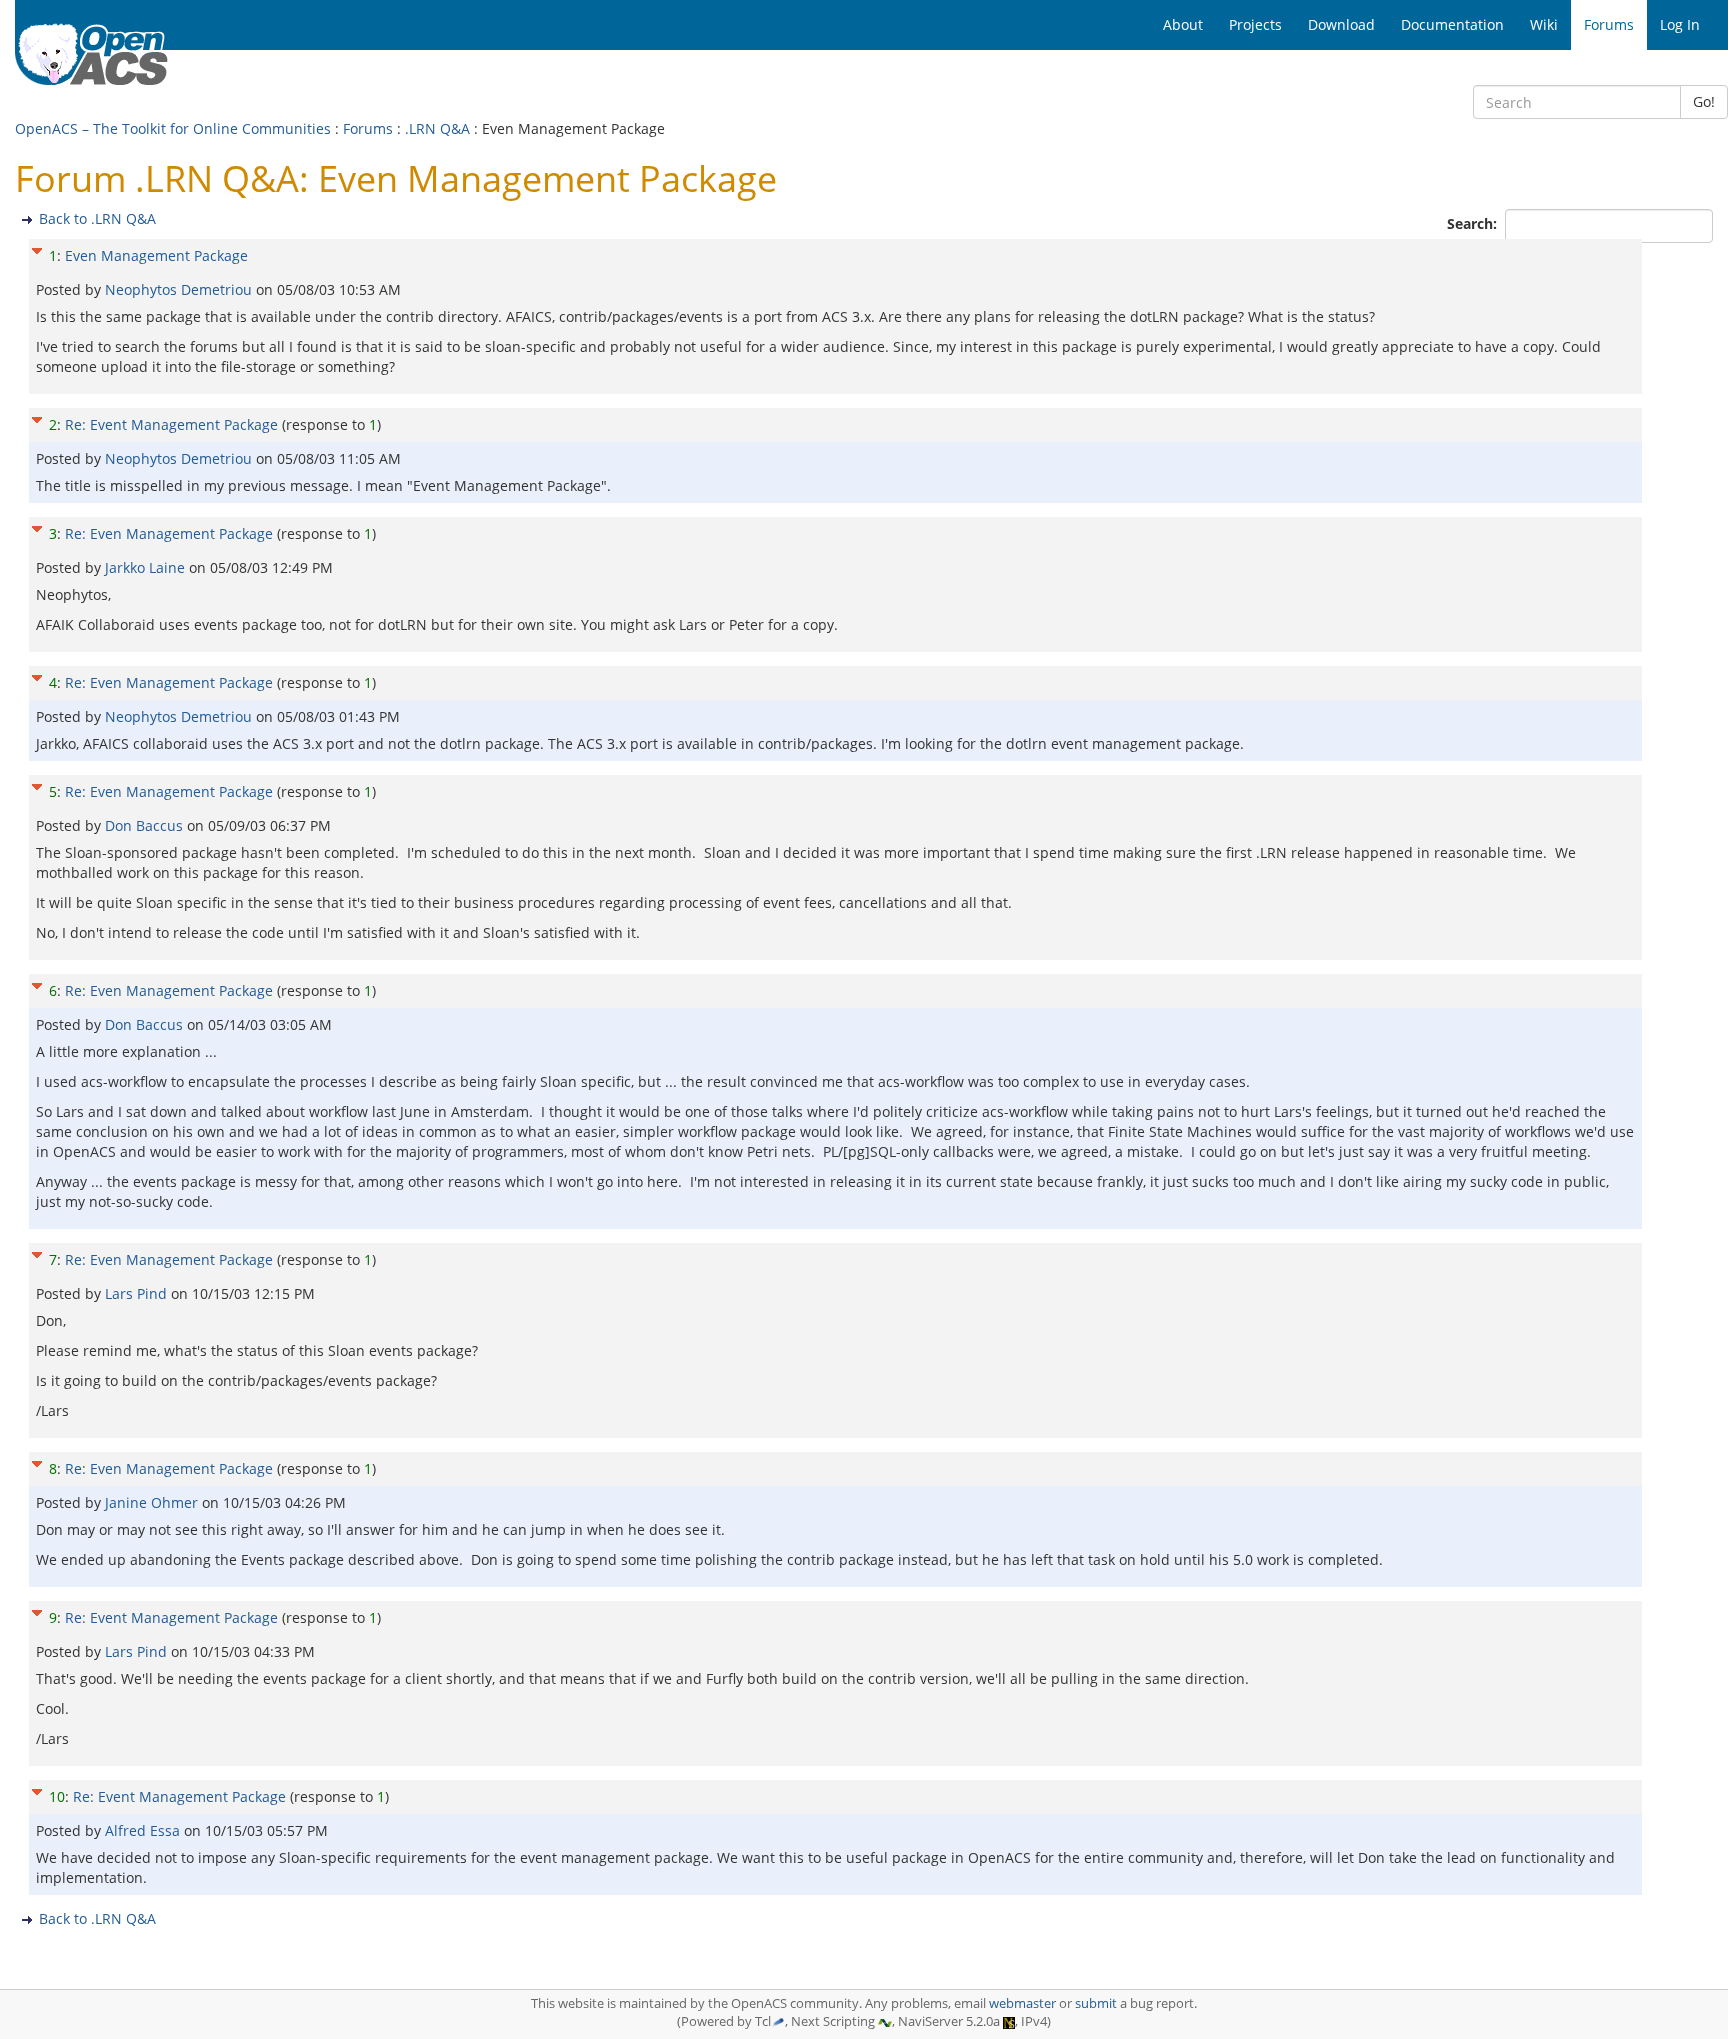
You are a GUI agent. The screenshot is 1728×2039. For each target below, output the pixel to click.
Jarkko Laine (147, 567)
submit (1096, 2003)
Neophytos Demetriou (180, 289)
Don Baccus (146, 825)
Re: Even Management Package (169, 533)
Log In (1680, 24)
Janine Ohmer (153, 1502)
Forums (368, 128)
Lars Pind (138, 1293)
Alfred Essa (144, 1830)
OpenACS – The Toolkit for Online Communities (173, 128)
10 (57, 1796)
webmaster (1022, 2003)
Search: (1474, 223)
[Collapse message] (37, 248)
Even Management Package (156, 255)
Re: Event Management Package (171, 424)
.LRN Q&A (437, 128)
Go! (1704, 101)
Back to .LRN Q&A (97, 218)
